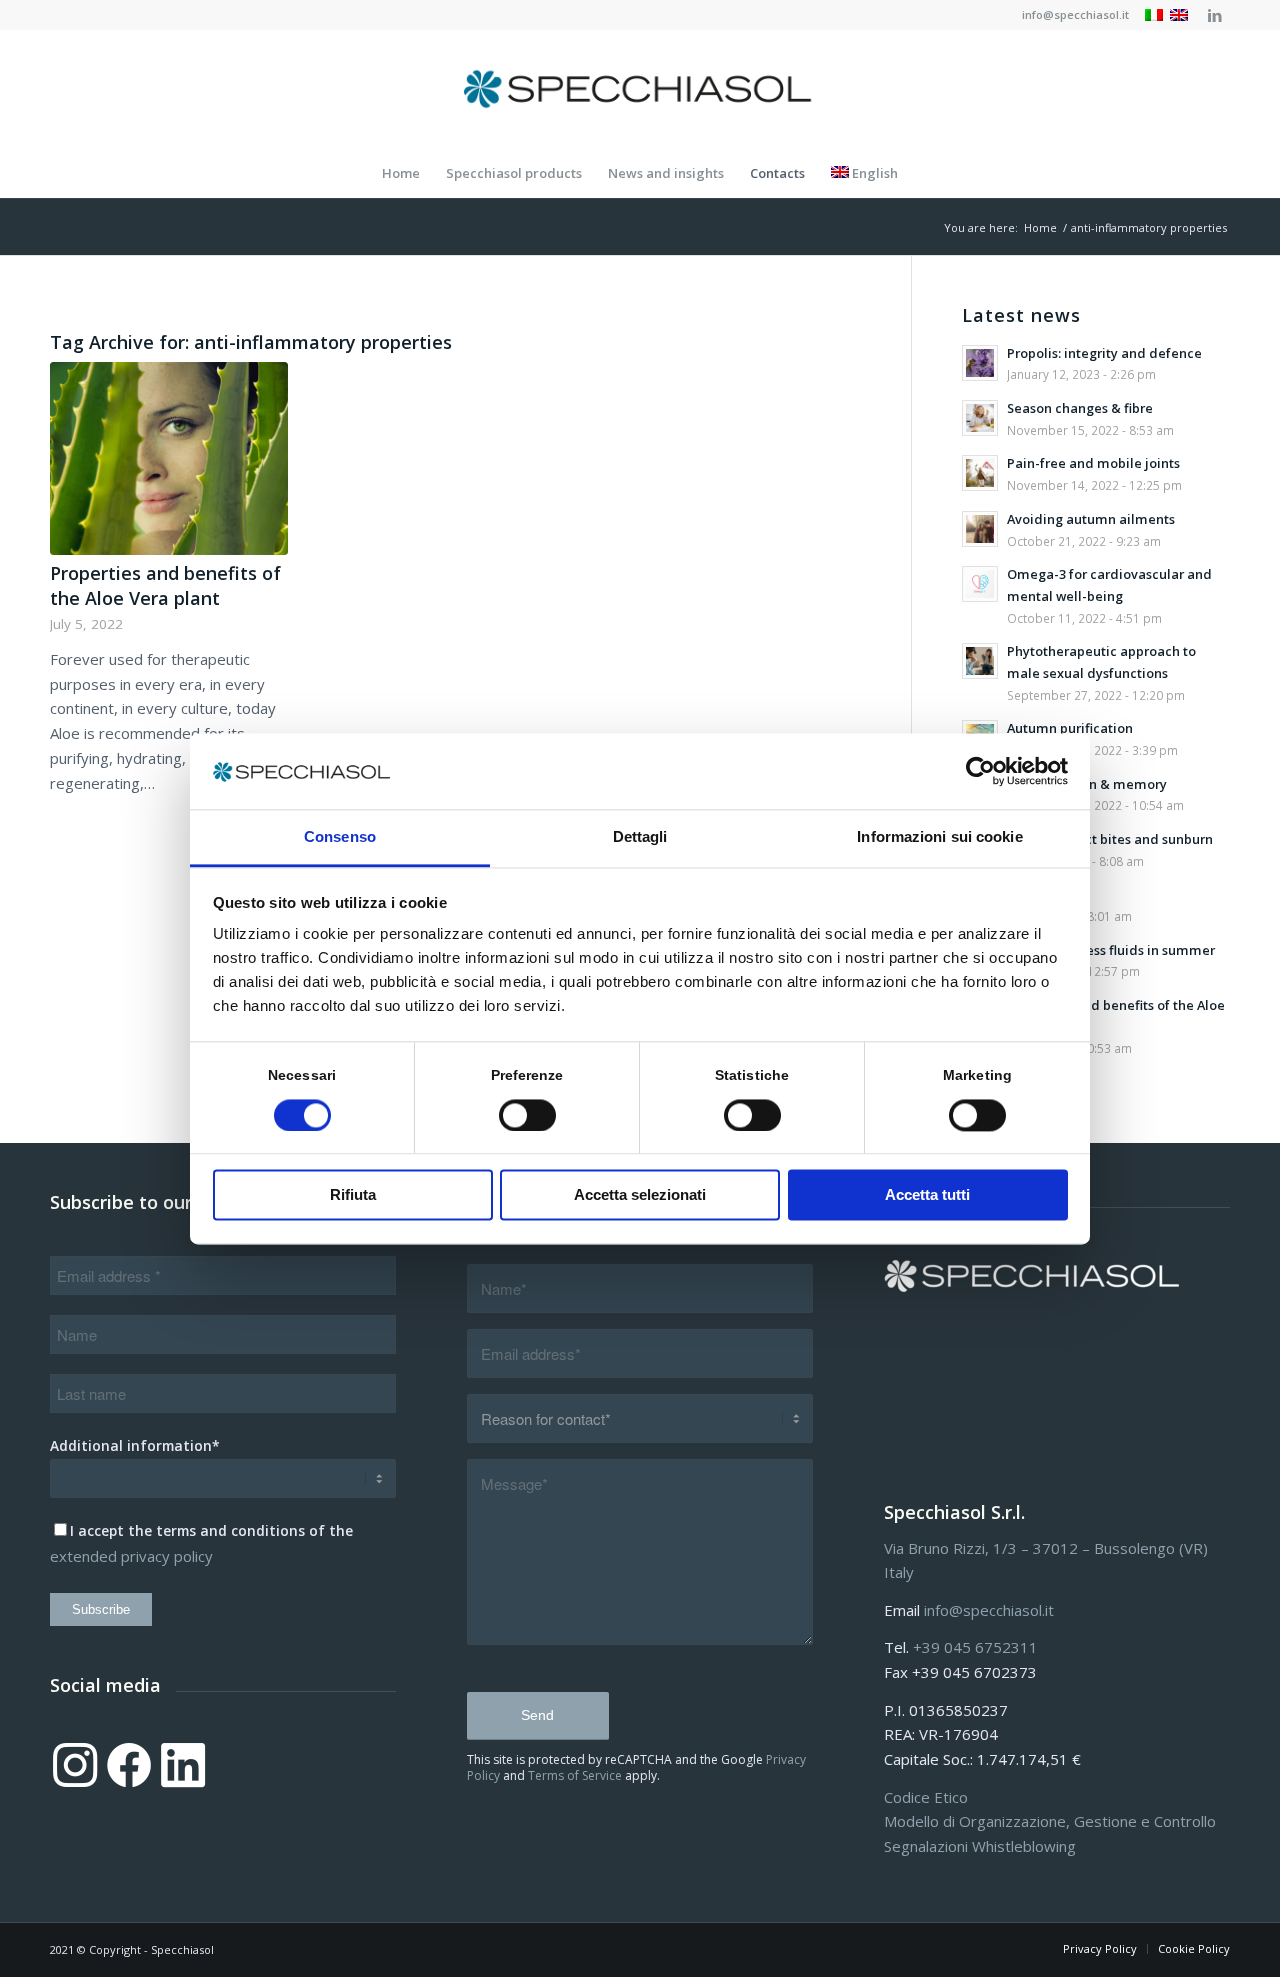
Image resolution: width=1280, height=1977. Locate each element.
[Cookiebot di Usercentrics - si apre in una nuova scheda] (980, 771)
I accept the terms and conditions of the (211, 1530)
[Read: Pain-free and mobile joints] (980, 473)
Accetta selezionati (640, 1195)
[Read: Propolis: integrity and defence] (980, 363)
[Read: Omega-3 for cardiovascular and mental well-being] (980, 584)
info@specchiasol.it (1075, 14)
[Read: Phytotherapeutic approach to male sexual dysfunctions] (980, 661)
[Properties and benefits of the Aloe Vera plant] (169, 458)
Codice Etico (926, 1797)
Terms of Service (575, 1775)
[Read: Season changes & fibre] (980, 418)
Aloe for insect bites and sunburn (1110, 839)
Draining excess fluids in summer (1111, 950)
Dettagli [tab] (640, 837)
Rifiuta (353, 1195)
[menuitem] (1070, 15)
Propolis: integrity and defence (1104, 353)
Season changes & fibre (1080, 408)
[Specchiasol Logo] (640, 89)
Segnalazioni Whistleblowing (980, 1846)
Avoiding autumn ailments (1091, 519)
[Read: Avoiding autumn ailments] (980, 529)
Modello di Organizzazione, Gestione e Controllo (1050, 1821)
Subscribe (101, 1609)
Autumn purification (1070, 728)
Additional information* (135, 1445)
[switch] (527, 1115)
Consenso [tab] (340, 837)
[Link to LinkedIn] (1215, 15)
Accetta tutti (927, 1195)
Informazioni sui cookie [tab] (939, 837)
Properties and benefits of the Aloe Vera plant (165, 585)
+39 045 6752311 (975, 1647)
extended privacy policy (131, 1556)
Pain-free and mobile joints (1093, 463)
